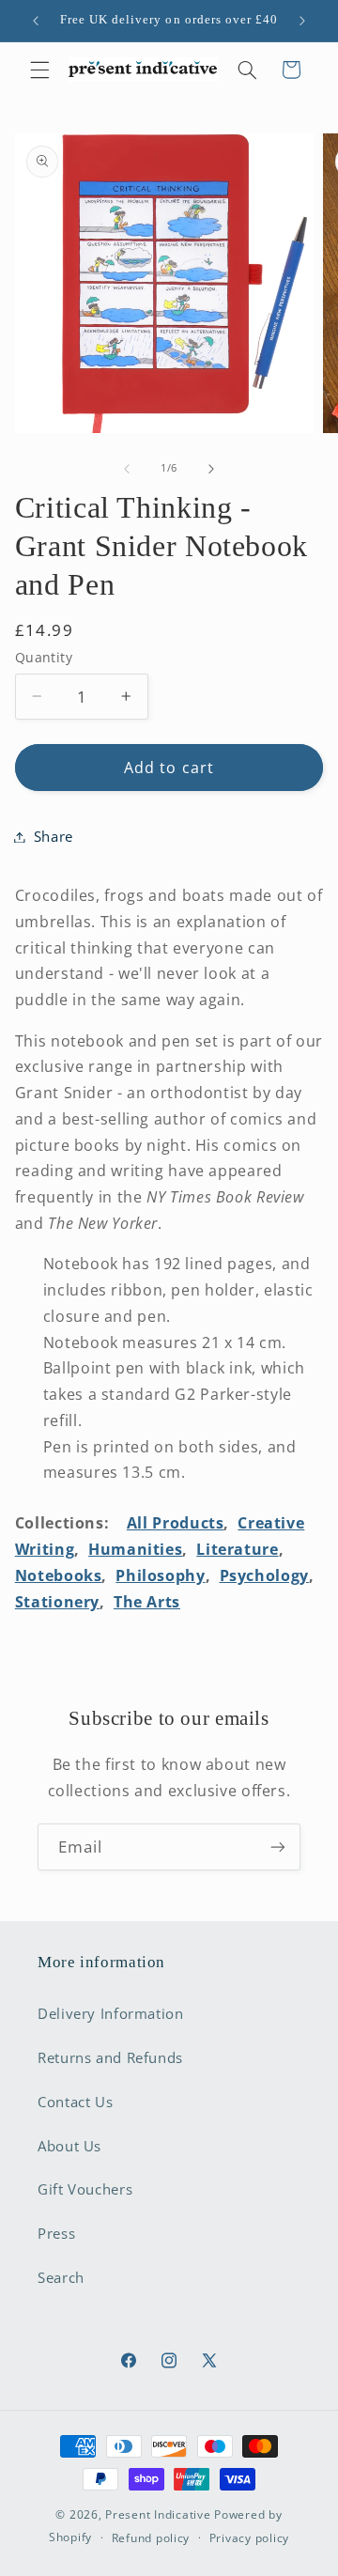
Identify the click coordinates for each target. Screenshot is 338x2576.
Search (61, 2277)
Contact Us (75, 2102)
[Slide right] (211, 469)
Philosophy (160, 1575)
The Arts (147, 1602)
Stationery (57, 1602)
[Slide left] (127, 469)
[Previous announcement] (36, 21)
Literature (237, 1549)
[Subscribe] (278, 1847)
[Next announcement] (302, 21)
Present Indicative (158, 2514)
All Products (176, 1523)
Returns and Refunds (110, 2057)
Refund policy (151, 2538)
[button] (39, 70)
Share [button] (54, 836)
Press (56, 2233)
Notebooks (59, 1575)
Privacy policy (249, 2538)
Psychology (264, 1575)
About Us (69, 2146)
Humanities (135, 1549)
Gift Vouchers (85, 2189)
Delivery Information (111, 2013)
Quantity (44, 657)
